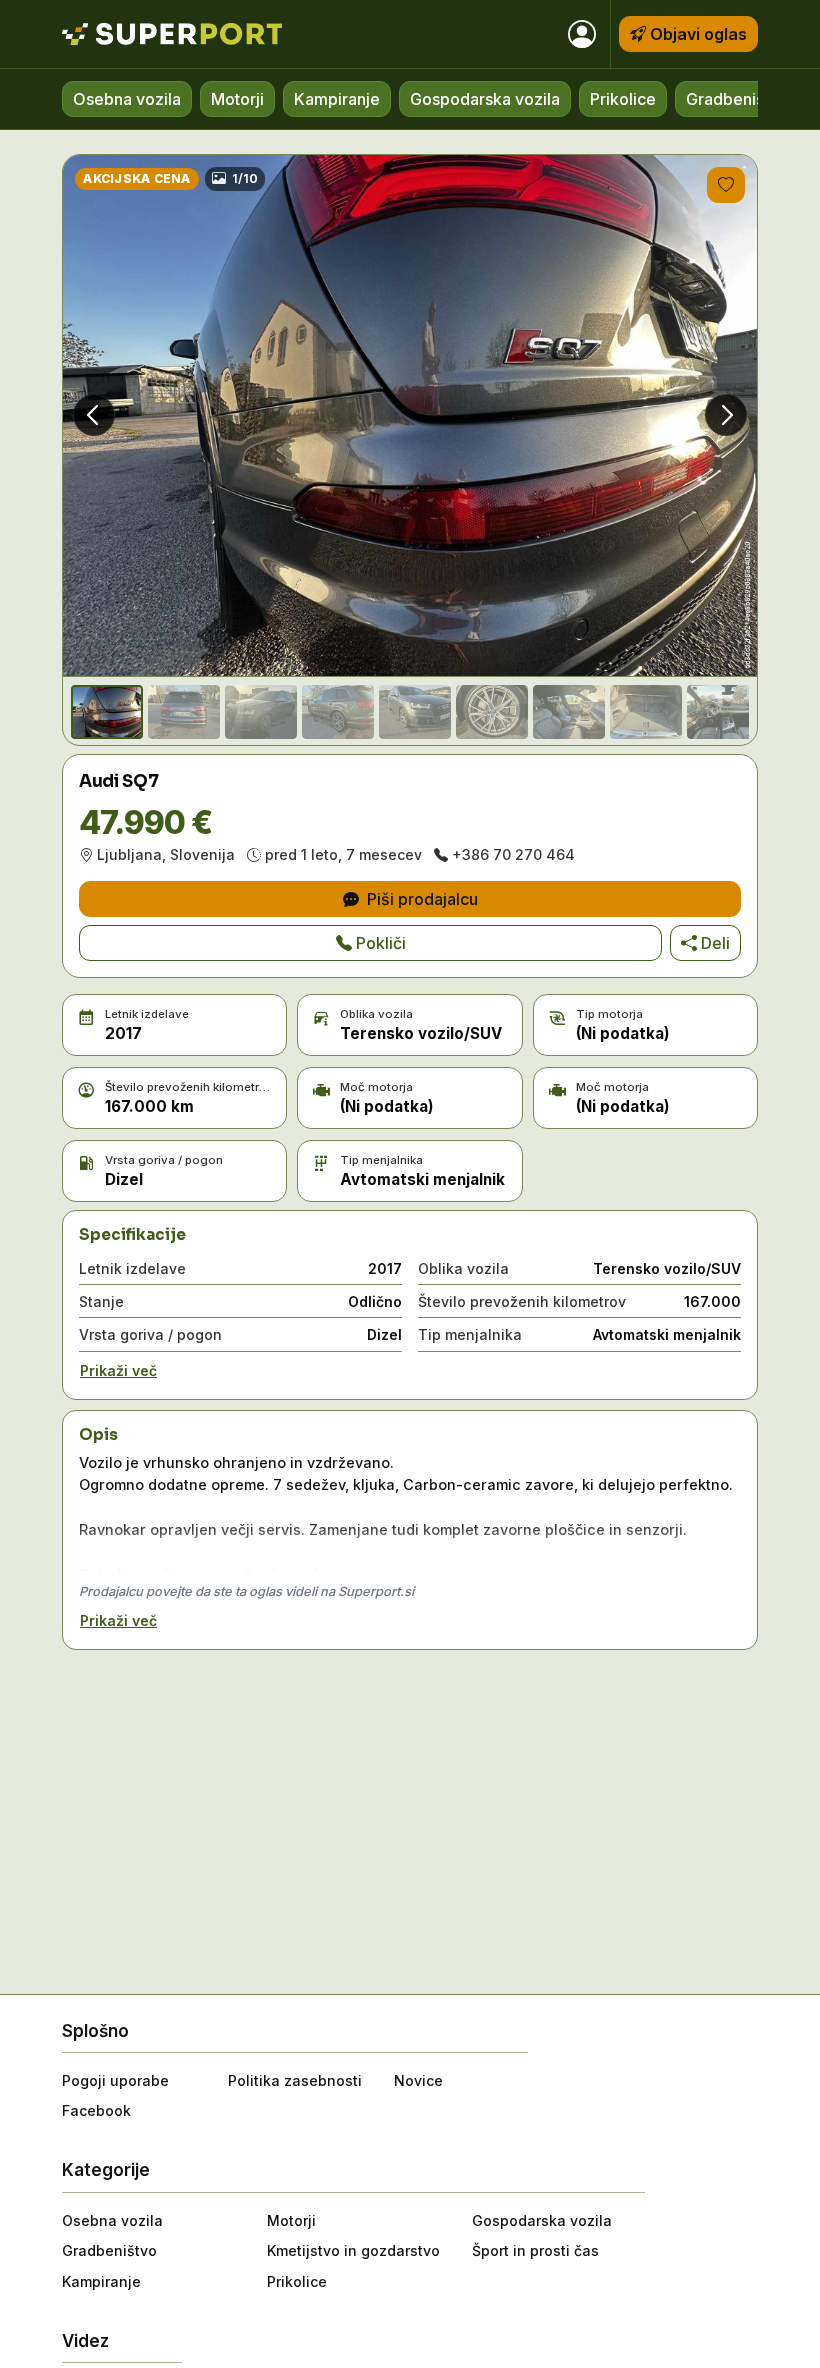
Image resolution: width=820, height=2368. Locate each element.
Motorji (237, 99)
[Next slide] (726, 415)
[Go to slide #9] (723, 712)
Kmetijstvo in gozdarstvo (353, 2250)
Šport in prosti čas (535, 2250)
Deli (715, 943)
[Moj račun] (582, 34)
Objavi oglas (698, 34)
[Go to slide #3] (261, 712)
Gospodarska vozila (485, 99)
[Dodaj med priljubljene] (726, 185)
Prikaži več (118, 1370)
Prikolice (623, 99)
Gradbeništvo (737, 99)
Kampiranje (337, 99)
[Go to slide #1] (107, 712)
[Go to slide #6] (492, 712)
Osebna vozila (127, 99)
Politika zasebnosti (295, 2080)
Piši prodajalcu (422, 899)
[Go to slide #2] (184, 712)
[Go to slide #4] (338, 712)
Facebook (96, 2110)
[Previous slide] (94, 415)
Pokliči (381, 943)
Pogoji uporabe (115, 2080)
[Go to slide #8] (646, 712)
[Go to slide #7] (569, 712)
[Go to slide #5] (415, 712)
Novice (418, 2080)
